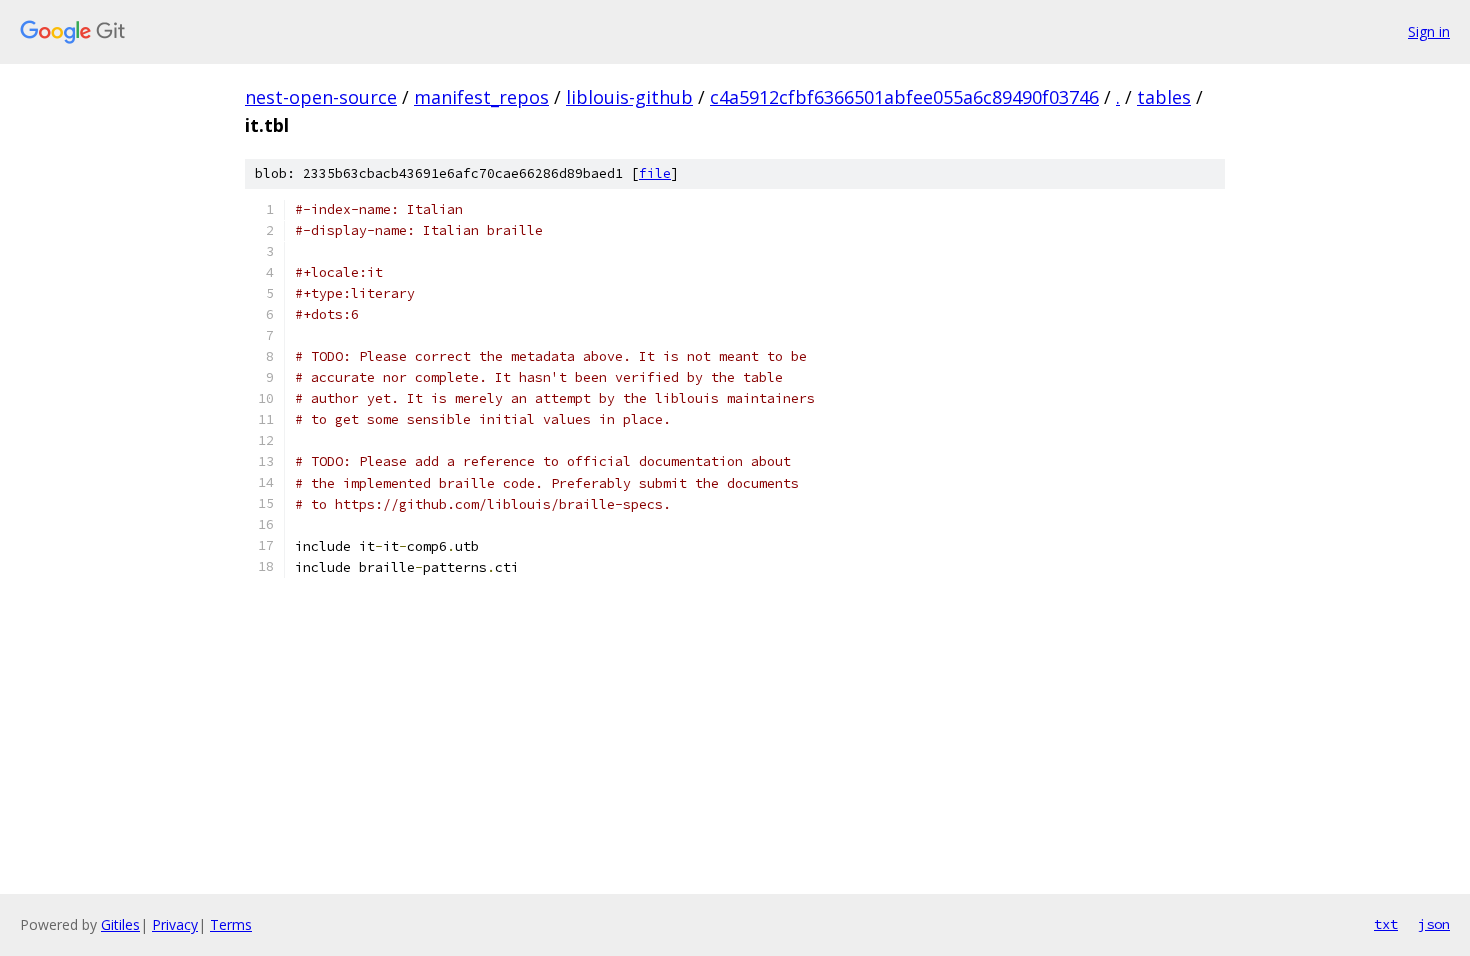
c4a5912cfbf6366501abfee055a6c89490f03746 (904, 97)
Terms (231, 924)
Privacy (175, 924)
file (655, 173)
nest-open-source (321, 97)
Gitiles (120, 924)
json (1434, 924)
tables (1164, 97)
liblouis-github (629, 97)
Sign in (1429, 31)
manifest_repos (481, 97)
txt (1386, 924)
